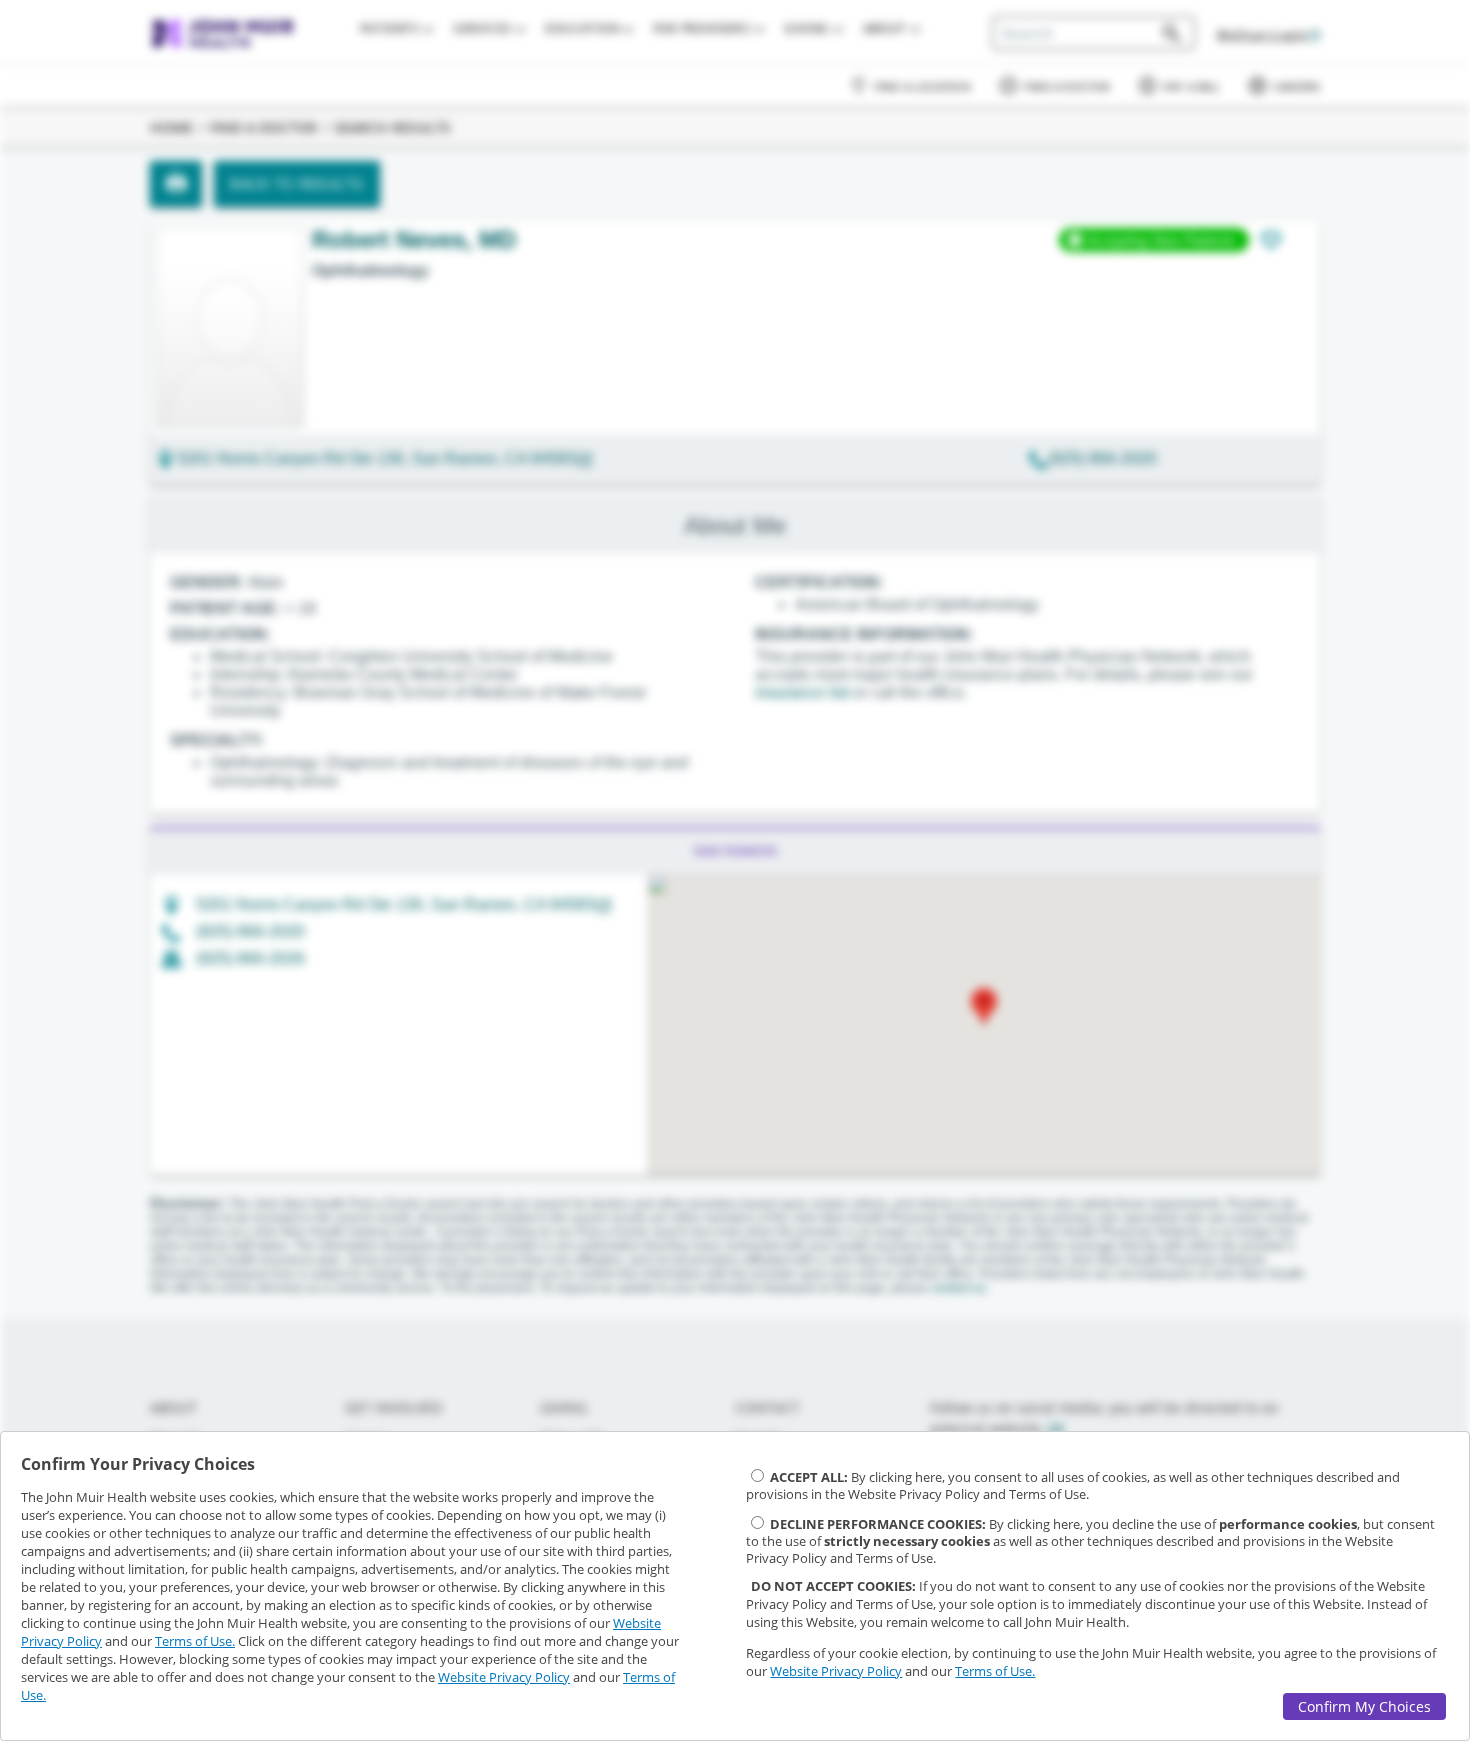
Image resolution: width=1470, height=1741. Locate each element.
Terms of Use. (195, 1641)
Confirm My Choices (1364, 1706)
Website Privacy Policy (504, 1677)
